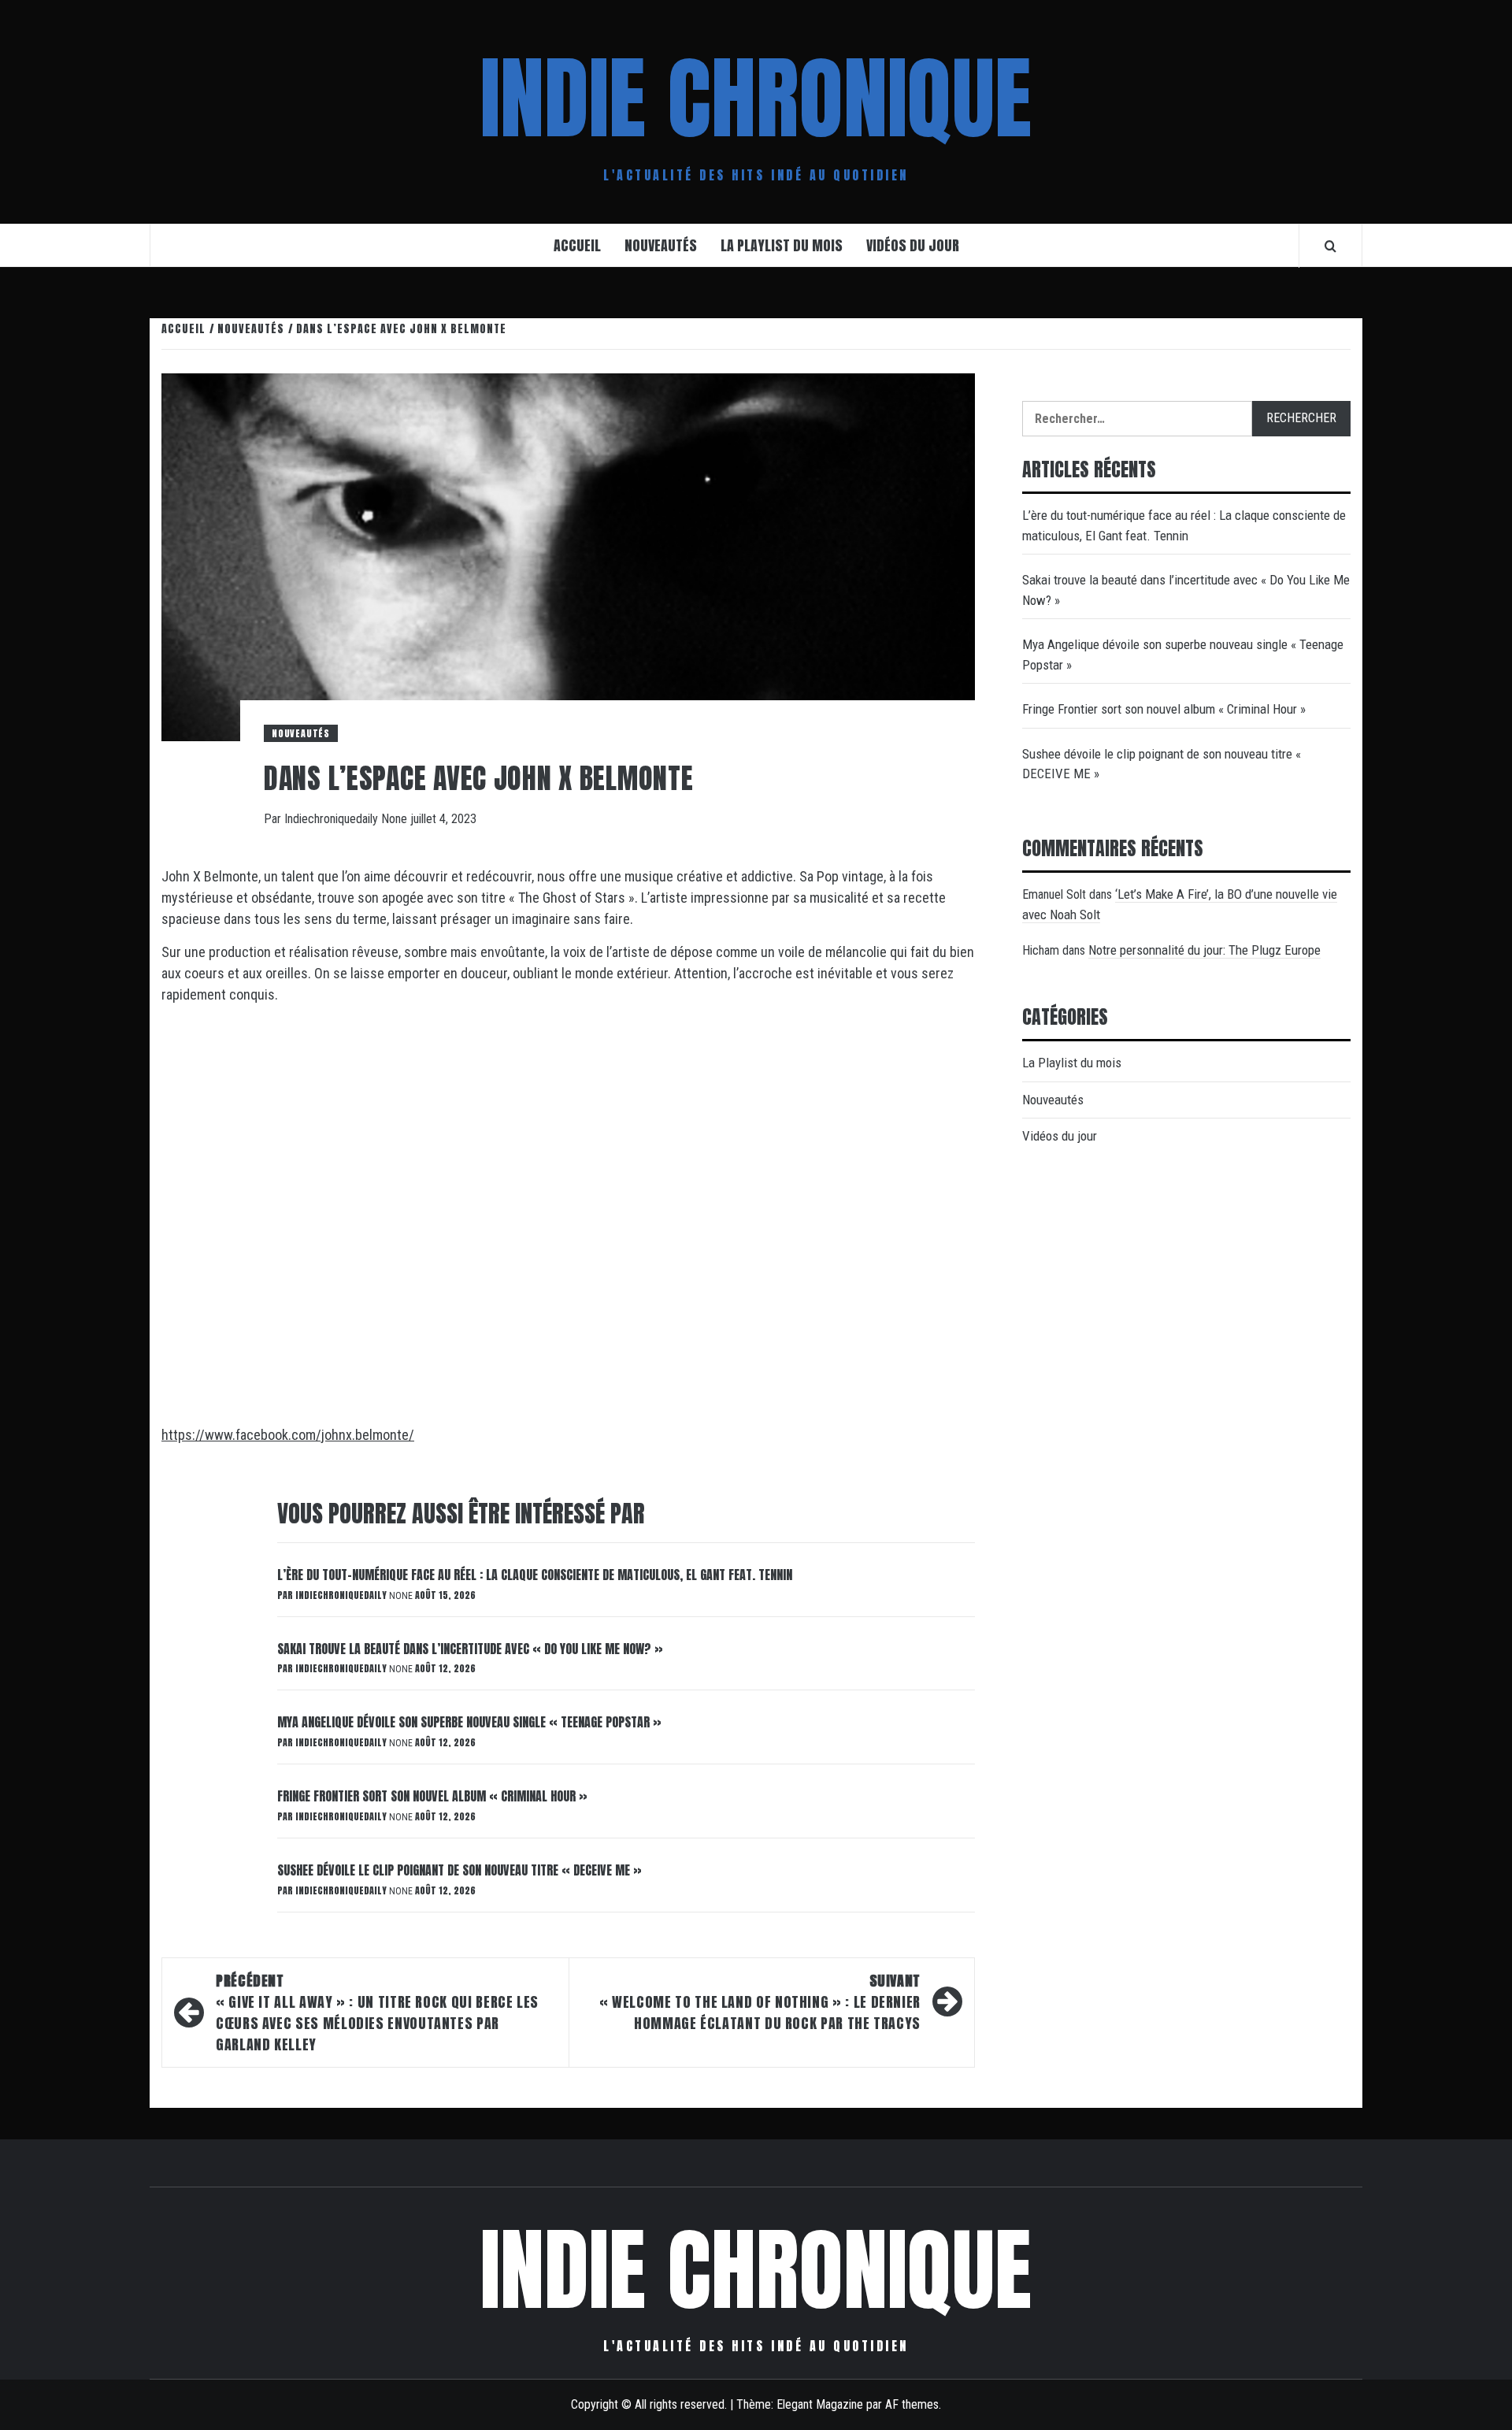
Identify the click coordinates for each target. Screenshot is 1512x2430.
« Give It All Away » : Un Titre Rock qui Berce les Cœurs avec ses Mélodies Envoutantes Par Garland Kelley (377, 2013)
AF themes (912, 2404)
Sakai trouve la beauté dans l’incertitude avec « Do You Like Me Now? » (470, 1649)
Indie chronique (756, 98)
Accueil (577, 245)
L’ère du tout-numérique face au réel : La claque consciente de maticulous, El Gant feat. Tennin (535, 1575)
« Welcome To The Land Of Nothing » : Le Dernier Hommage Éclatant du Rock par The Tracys (760, 2002)
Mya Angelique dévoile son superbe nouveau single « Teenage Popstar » (469, 1722)
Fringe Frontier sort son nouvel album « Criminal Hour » (432, 1796)
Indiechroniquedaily (333, 819)
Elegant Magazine (820, 2404)
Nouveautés (661, 245)
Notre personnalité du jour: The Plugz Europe (1204, 950)
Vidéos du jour (913, 245)
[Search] (1330, 246)
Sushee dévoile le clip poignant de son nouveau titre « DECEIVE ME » (460, 1870)
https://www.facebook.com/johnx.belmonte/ (288, 1435)
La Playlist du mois (782, 245)
